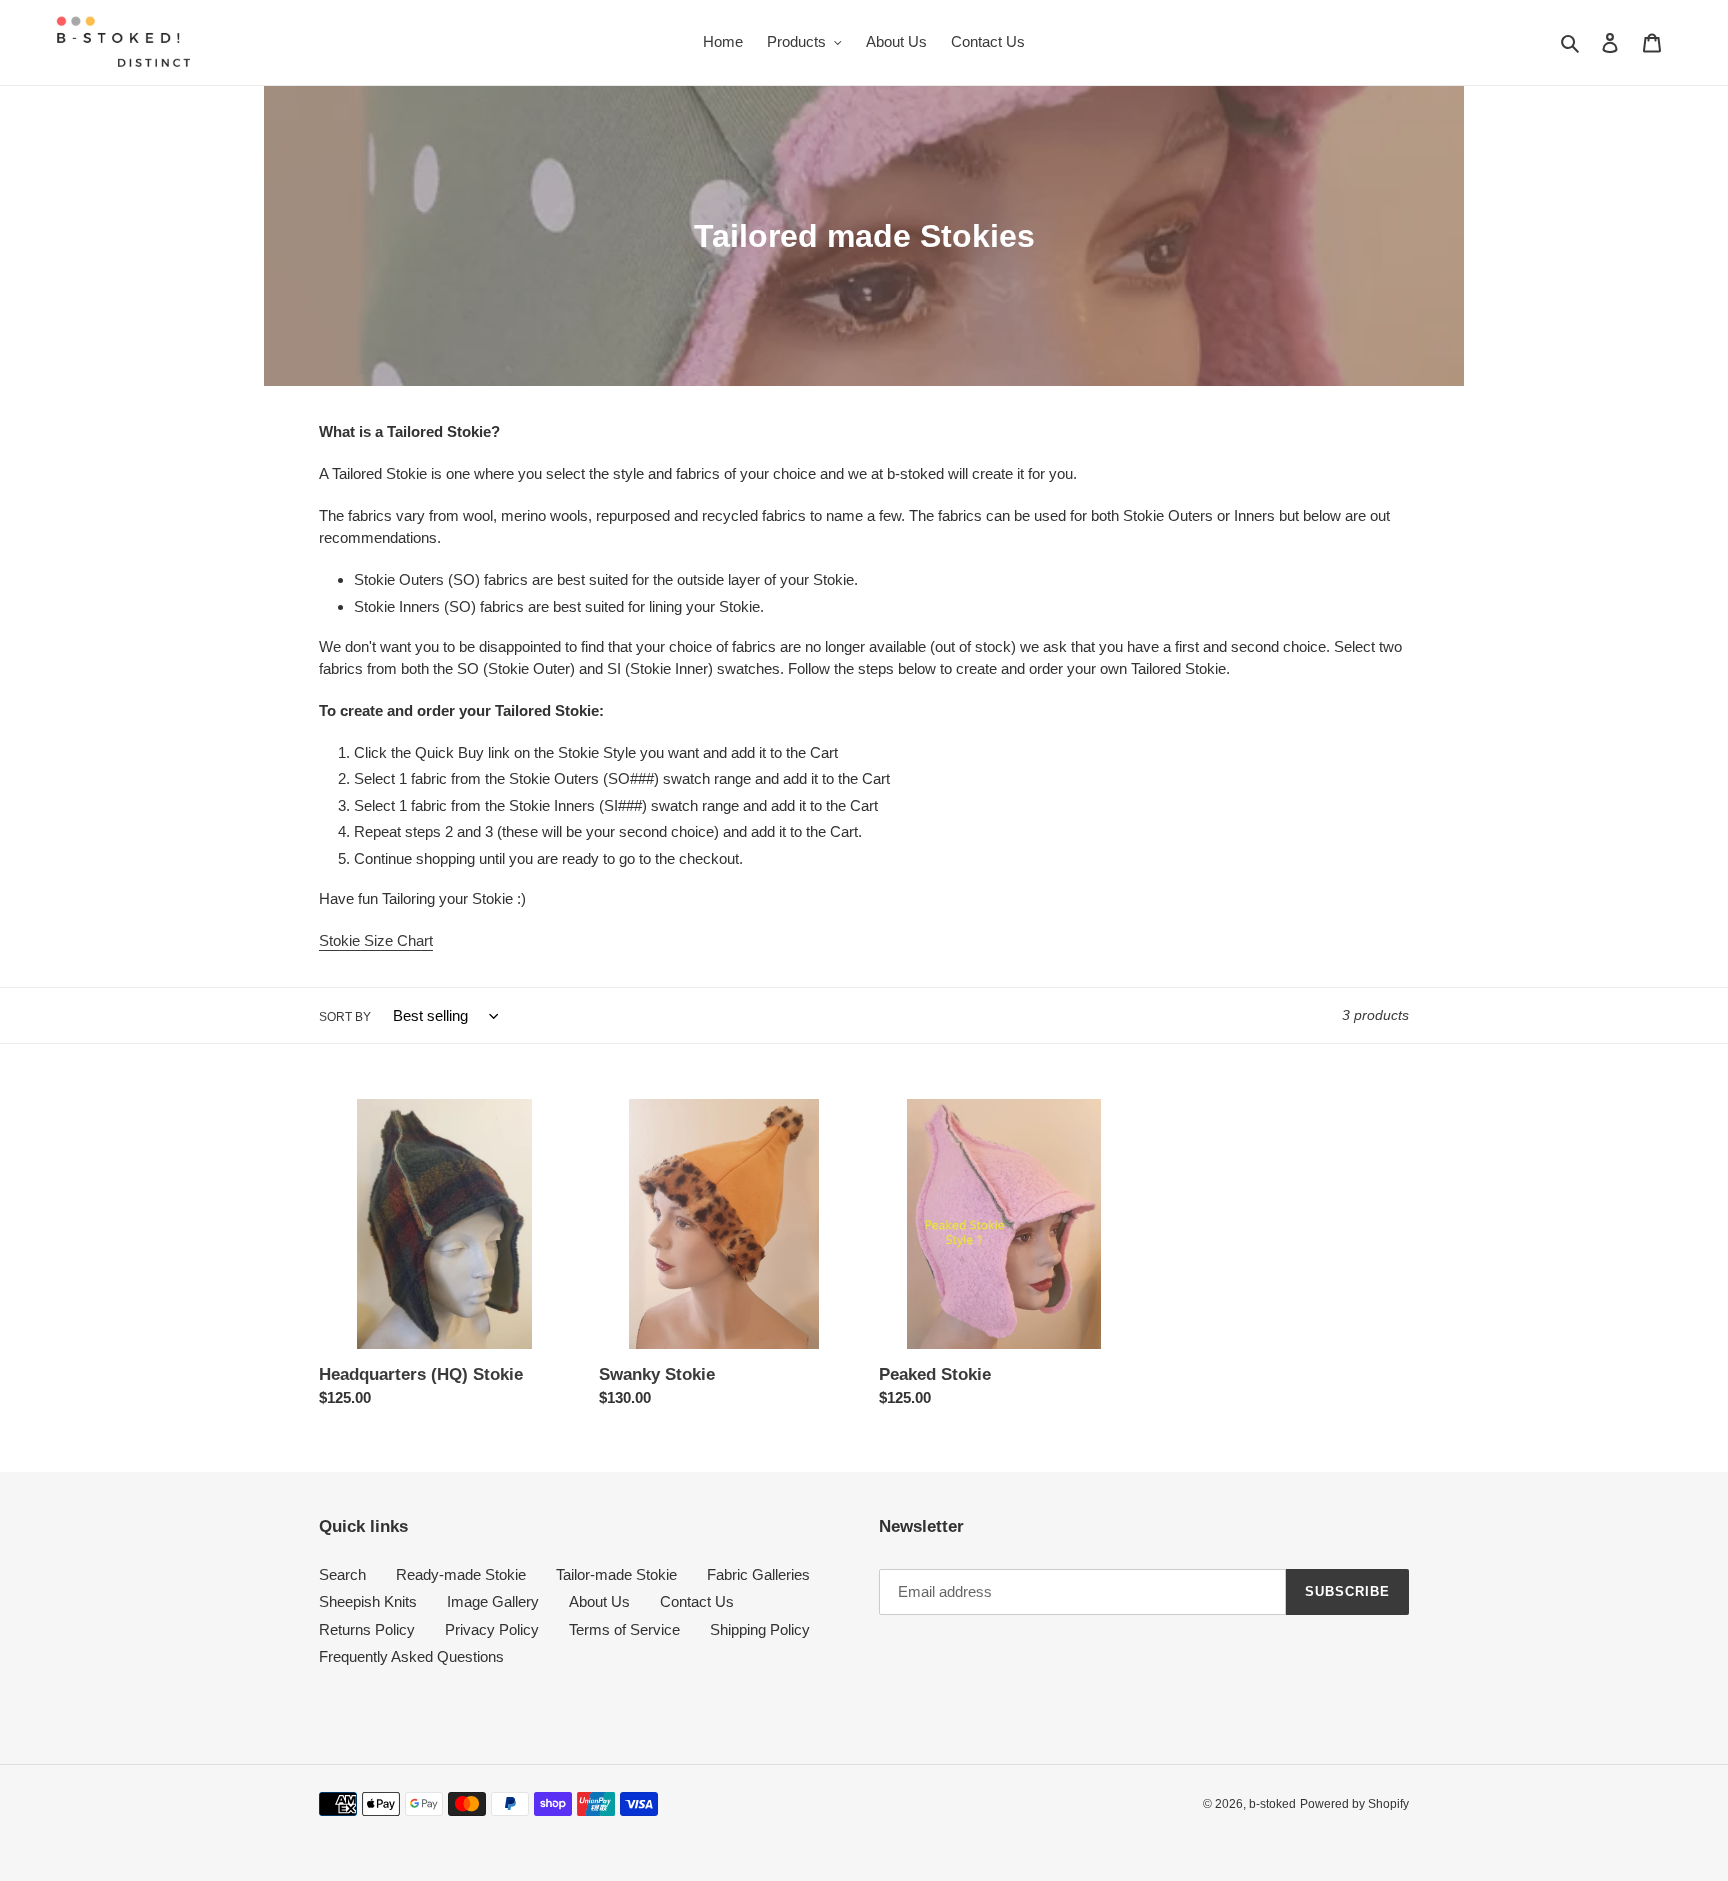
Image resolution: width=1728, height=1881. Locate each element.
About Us (599, 1601)
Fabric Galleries (758, 1574)
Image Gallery (493, 1601)
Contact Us (697, 1601)
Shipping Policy (760, 1629)
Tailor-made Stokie (616, 1574)
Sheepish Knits (368, 1601)
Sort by (345, 1017)
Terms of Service (624, 1629)
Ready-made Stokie (461, 1574)
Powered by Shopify (1354, 1804)
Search (342, 1574)
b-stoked (1272, 1804)
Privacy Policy (492, 1629)
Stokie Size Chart (376, 940)
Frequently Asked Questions (411, 1656)
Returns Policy (367, 1629)
